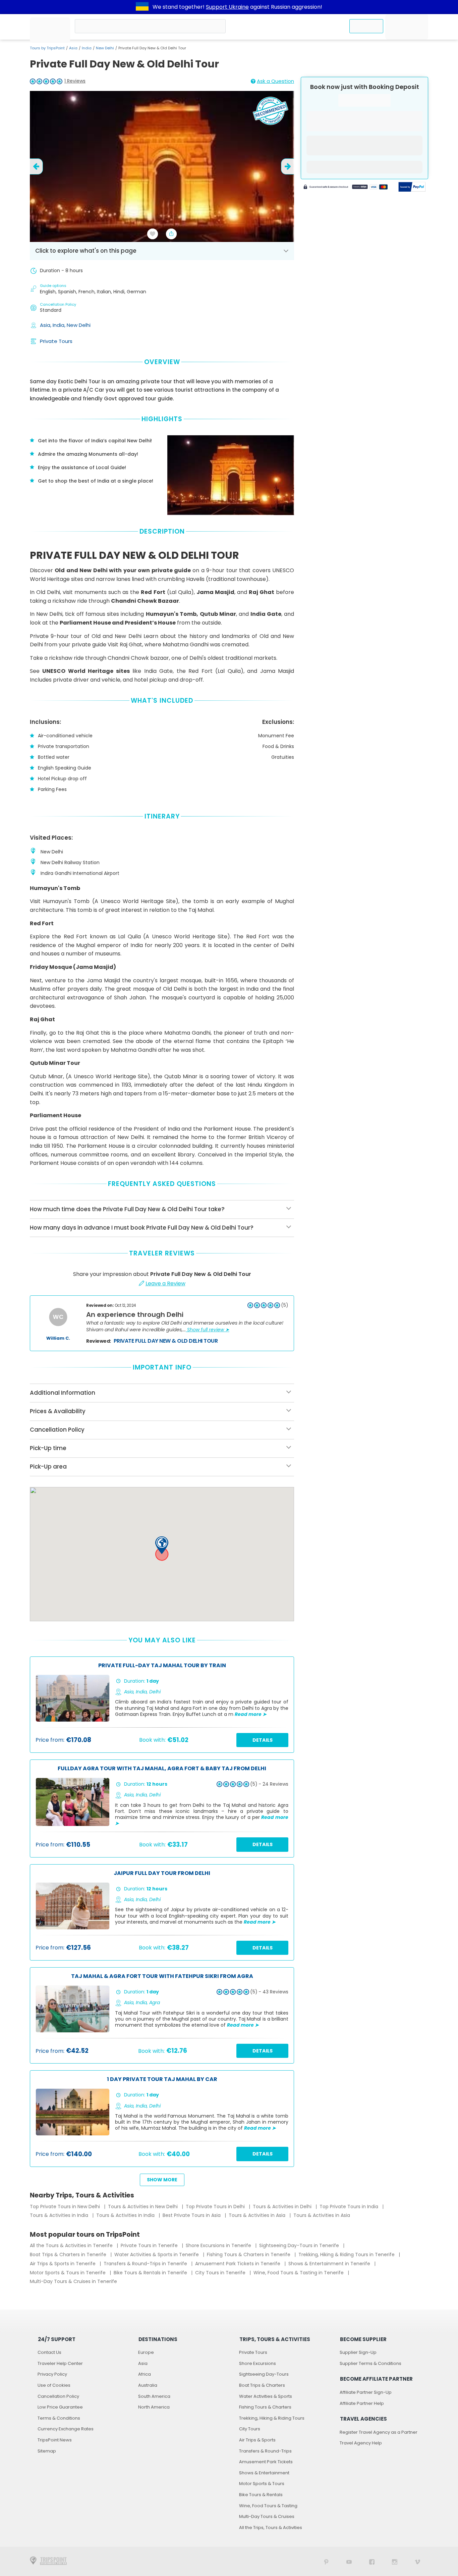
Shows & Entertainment (264, 2473)
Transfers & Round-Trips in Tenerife (146, 2264)
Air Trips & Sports (257, 2440)
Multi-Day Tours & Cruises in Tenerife (73, 2281)
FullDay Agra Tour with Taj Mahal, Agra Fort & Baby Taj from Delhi (162, 1769)
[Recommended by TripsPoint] (270, 112)
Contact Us (49, 2352)
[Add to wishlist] (153, 234)
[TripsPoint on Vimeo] (417, 2561)
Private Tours (56, 341)
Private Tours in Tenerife (150, 2245)
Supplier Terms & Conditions (370, 2363)
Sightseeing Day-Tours (264, 2374)
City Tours (250, 2429)
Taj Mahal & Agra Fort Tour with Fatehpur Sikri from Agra (162, 1976)
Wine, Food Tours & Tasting (268, 2506)
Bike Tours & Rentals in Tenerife (151, 2273)
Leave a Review (165, 1283)
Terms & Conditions (59, 2418)
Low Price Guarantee (60, 2407)
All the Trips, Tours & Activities (271, 2528)
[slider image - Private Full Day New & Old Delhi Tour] (162, 166)
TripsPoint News (55, 2440)
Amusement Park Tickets (266, 2462)
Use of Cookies (54, 2385)
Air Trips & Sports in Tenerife (63, 2264)
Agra (155, 2002)
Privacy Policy (52, 2374)
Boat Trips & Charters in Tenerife (69, 2255)
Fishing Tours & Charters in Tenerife (249, 2255)
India (87, 48)
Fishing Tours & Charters (265, 2407)
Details (263, 1740)
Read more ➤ (251, 1714)
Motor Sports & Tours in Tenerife (68, 2273)
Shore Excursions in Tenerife (219, 2245)
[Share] (171, 234)
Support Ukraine (227, 7)
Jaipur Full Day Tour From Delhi (162, 1873)
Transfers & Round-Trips (265, 2451)
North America (154, 2407)
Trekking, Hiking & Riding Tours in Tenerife (347, 2255)
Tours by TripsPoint (47, 48)
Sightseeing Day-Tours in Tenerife (300, 2245)
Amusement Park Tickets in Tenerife (238, 2264)
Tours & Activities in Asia (258, 2215)
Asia (73, 48)
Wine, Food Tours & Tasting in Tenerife (299, 2273)
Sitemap (47, 2451)
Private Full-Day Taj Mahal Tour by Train (162, 1666)
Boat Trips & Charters (262, 2385)
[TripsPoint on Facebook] (372, 2561)
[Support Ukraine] (142, 7)
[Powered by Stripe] (346, 188)
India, (60, 325)
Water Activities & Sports (266, 2396)
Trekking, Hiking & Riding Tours (272, 2418)
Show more (162, 2180)
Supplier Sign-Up (358, 2352)
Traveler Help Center (60, 2363)
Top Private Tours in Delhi (216, 2207)
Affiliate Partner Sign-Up (366, 2392)
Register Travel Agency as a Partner (379, 2432)
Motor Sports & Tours (262, 2484)
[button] (162, 1545)
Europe (146, 2352)
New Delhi (105, 48)
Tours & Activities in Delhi (283, 2207)
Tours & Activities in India (60, 2215)
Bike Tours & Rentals (261, 2495)
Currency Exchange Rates (66, 2429)
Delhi (155, 1692)
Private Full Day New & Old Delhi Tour (166, 1341)
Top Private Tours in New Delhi (66, 2207)
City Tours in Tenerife (221, 2273)
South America (154, 2396)
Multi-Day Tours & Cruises (267, 2516)
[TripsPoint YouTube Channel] (349, 2561)
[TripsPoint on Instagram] (395, 2561)
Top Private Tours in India (350, 2207)
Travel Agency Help (361, 2443)
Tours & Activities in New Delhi (144, 2207)
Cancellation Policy (58, 2396)
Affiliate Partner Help (362, 2403)
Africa (145, 2374)
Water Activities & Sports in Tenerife (157, 2255)
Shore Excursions (257, 2363)
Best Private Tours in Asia (192, 2215)
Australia (148, 2385)
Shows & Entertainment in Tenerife (330, 2264)
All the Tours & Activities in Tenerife (72, 2245)
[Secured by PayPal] (412, 188)
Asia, (46, 325)
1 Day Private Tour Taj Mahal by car (162, 2079)
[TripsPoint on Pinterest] (326, 2561)
